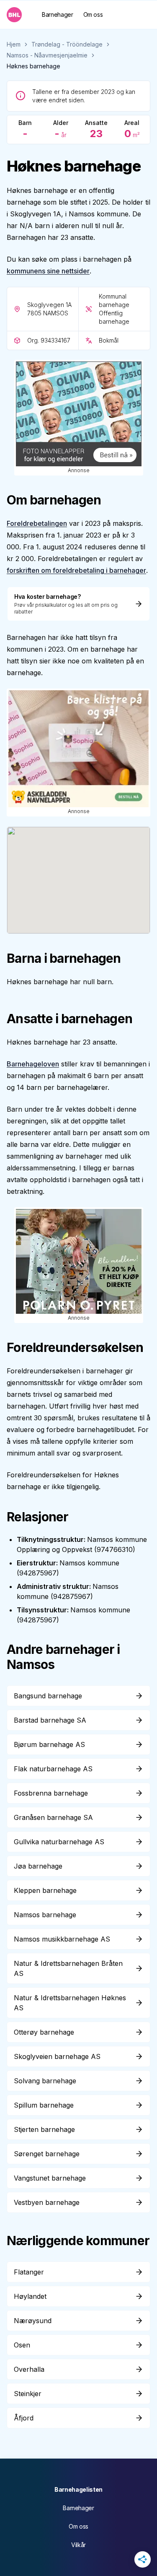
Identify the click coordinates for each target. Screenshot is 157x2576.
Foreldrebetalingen (37, 523)
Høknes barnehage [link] (33, 66)
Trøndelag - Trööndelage (67, 44)
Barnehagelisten (78, 2489)
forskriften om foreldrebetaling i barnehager (76, 570)
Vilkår (78, 2545)
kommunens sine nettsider (48, 271)
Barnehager (58, 14)
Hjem (14, 44)
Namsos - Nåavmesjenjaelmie (47, 55)
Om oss (93, 14)
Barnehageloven (33, 1064)
